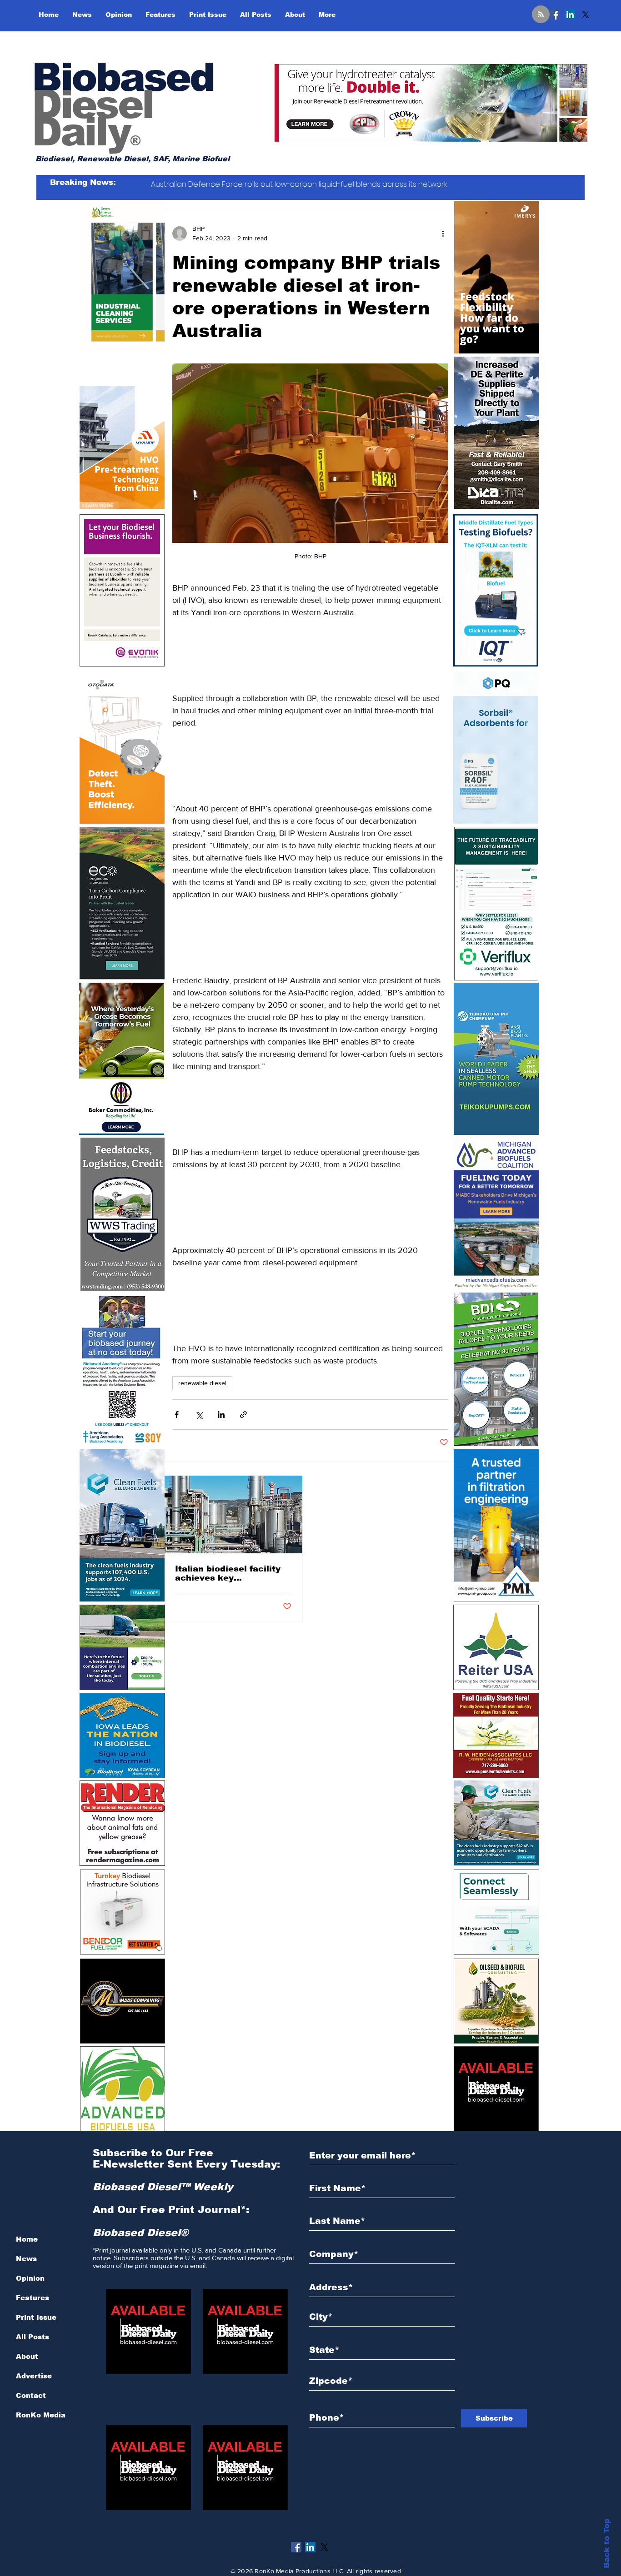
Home (27, 2239)
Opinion (30, 2278)
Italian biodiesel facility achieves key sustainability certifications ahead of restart (228, 1573)
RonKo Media (41, 2415)
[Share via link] (243, 1415)
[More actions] (443, 234)
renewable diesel (202, 1383)
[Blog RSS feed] (541, 15)
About (27, 2356)
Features (33, 2298)
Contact (31, 2395)
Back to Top (607, 2544)
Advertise (34, 2376)
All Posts (33, 2337)
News (26, 2259)
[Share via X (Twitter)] (199, 1415)
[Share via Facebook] (177, 1415)
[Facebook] (555, 15)
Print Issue (36, 2317)
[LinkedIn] (570, 15)
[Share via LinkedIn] (221, 1415)
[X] (586, 15)
